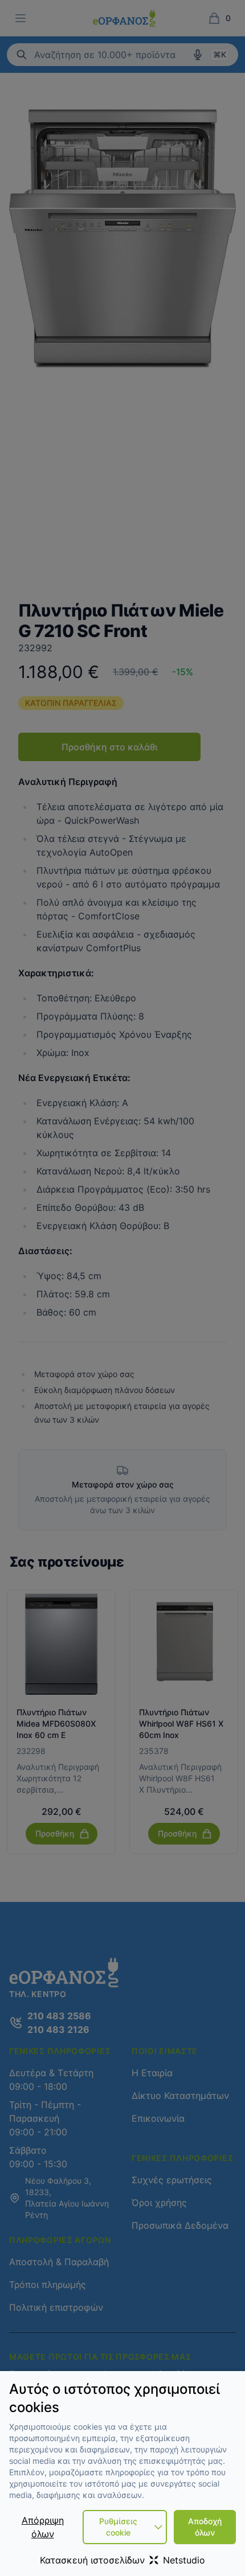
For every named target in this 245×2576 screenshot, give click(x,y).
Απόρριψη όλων (43, 2527)
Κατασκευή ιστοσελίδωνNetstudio (122, 2560)
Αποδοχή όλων (205, 2527)
